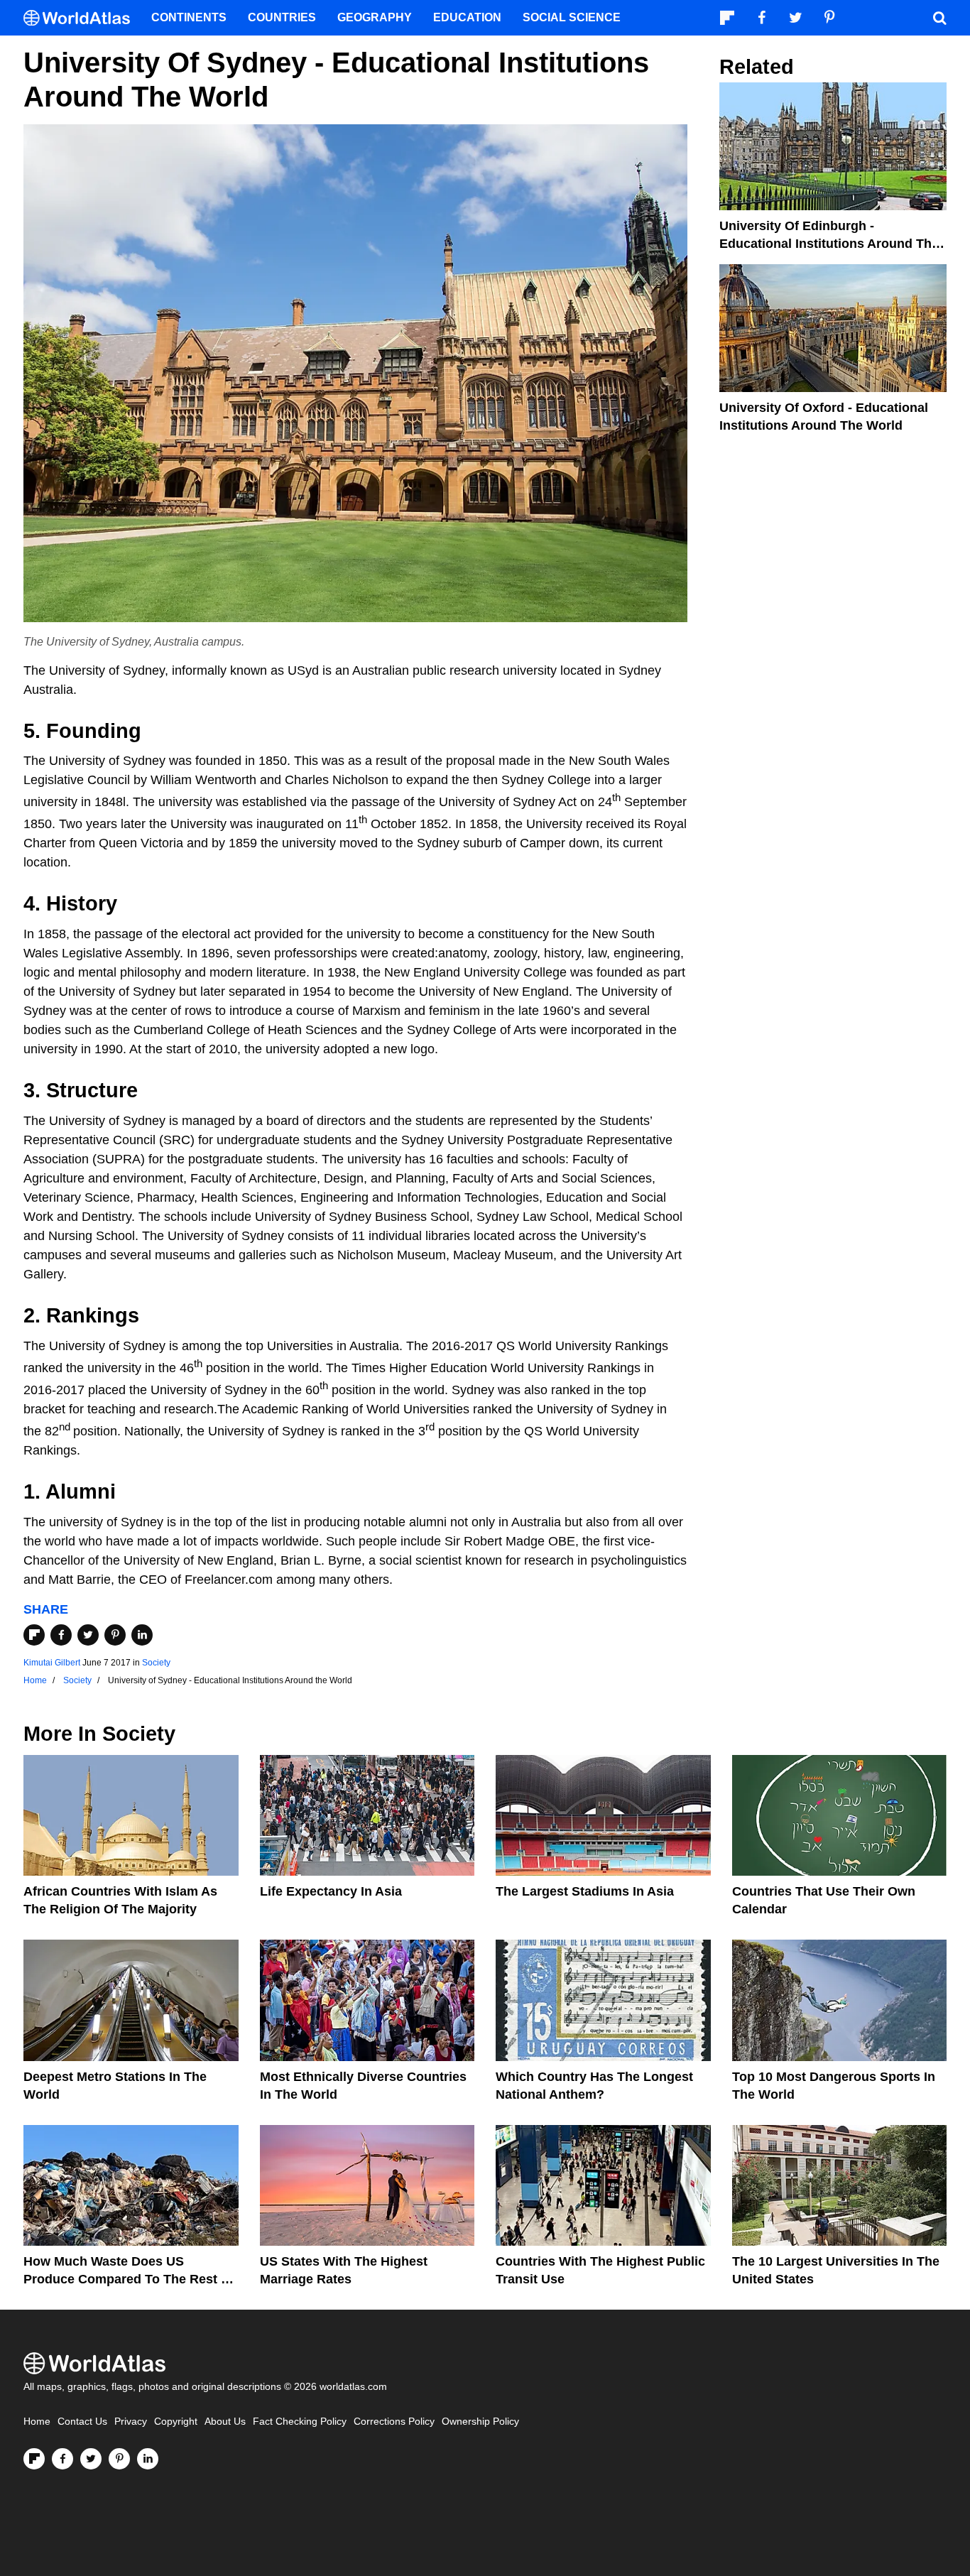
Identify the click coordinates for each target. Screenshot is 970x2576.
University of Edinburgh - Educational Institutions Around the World (829, 244)
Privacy (131, 2422)
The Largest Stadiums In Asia (585, 1891)
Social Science (572, 17)
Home (37, 2422)
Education (467, 17)
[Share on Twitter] (88, 1635)
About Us (225, 2422)
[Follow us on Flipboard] (34, 2459)
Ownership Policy (480, 2422)
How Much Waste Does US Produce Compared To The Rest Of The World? (129, 2279)
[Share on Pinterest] (115, 1635)
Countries (282, 17)
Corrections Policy (394, 2422)
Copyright (176, 2422)
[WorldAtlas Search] (939, 18)
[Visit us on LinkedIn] (148, 2459)
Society (156, 1663)
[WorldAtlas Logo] (82, 18)
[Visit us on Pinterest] (119, 2459)
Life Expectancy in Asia (331, 1891)
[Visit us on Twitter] (91, 2459)
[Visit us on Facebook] (62, 2459)
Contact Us (82, 2422)
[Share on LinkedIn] (142, 1635)
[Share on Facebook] (61, 1635)
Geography (375, 17)
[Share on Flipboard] (34, 1635)
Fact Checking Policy (300, 2422)
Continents (189, 17)
